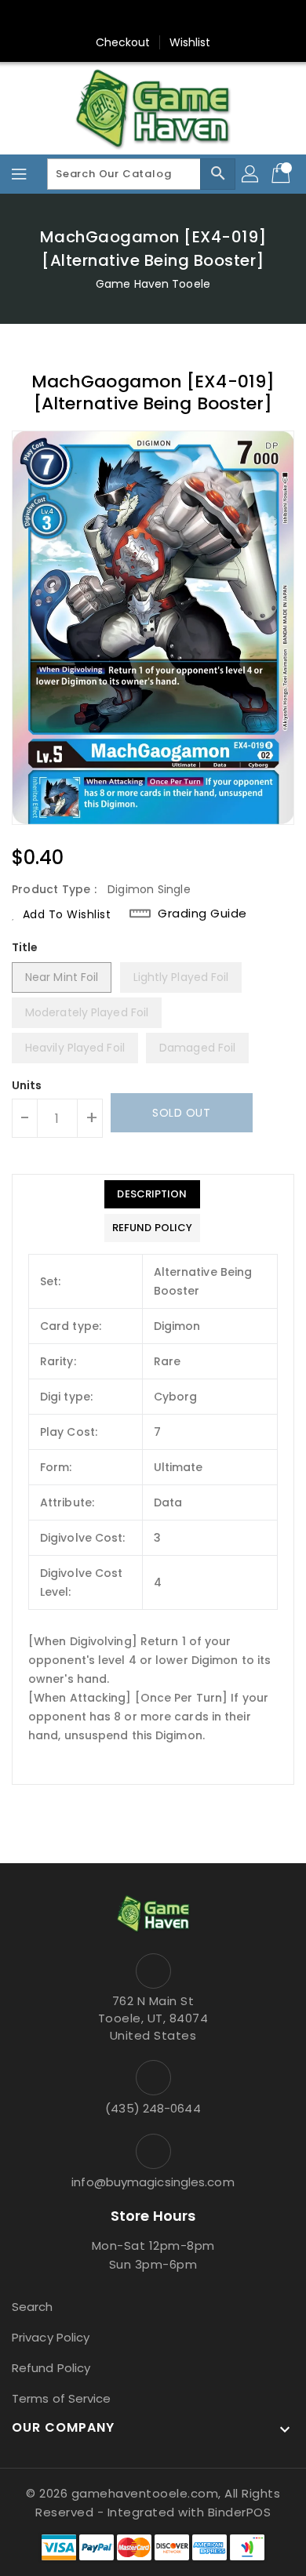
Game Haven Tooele (153, 284)
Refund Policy (51, 2368)
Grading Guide (202, 914)
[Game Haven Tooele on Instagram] (153, 18)
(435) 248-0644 (153, 2108)
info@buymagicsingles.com (153, 2182)
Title (25, 947)
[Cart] (282, 174)
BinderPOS (240, 2512)
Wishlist (190, 42)
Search (33, 2307)
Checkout (123, 42)
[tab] (152, 1194)
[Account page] (251, 174)
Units (27, 1085)
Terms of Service (62, 2398)
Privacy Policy (51, 2337)
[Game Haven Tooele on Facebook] (123, 18)
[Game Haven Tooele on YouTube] (183, 18)
